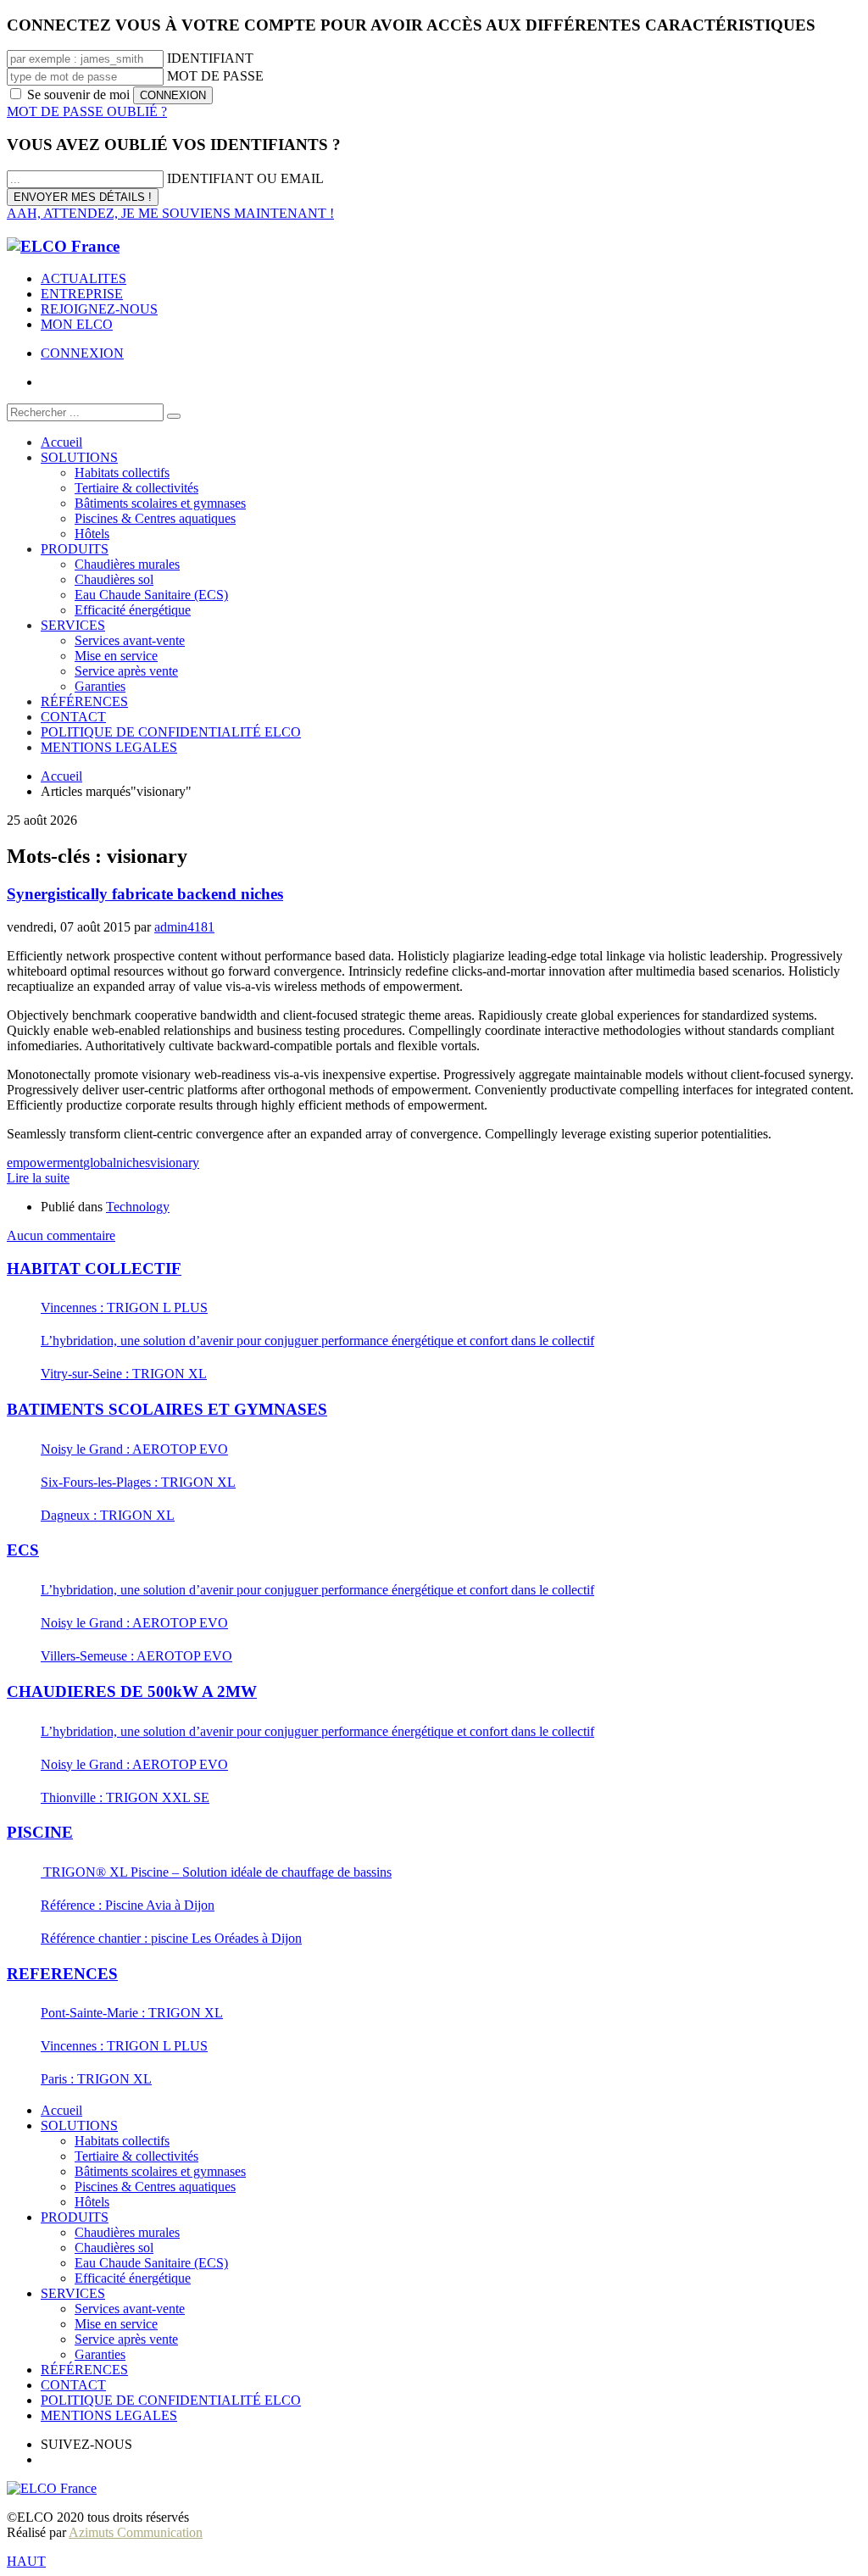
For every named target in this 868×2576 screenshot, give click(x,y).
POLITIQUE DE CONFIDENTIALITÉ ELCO (171, 2400)
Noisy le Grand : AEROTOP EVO (134, 1449)
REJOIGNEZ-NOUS (99, 309)
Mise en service (116, 2324)
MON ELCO (77, 324)
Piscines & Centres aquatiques (155, 2187)
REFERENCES (62, 1974)
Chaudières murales (127, 2232)
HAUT (26, 2561)
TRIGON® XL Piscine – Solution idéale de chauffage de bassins (216, 1872)
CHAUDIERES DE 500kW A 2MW (132, 1691)
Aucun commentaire (61, 1235)
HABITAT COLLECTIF (94, 1269)
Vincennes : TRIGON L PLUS (124, 1307)
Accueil (61, 2110)
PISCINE (40, 1832)
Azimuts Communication (136, 2532)
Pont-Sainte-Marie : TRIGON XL (132, 2013)
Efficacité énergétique (133, 2278)
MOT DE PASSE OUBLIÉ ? (87, 111)
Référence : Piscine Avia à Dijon (128, 1905)
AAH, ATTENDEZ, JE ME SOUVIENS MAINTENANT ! (170, 213)
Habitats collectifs (122, 2141)
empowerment (45, 1163)
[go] (174, 416)
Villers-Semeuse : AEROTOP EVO (136, 1656)
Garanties (100, 2354)
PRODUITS (75, 2217)
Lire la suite (38, 1178)
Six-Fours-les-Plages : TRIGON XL (138, 1482)
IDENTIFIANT (210, 58)
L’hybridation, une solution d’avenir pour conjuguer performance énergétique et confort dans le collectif (317, 1341)
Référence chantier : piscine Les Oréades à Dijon (171, 1938)
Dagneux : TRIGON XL (108, 1515)
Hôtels (92, 2202)
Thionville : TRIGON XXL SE (125, 1797)
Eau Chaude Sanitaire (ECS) (151, 2263)
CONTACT (73, 2385)
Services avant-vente (130, 2309)
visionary (175, 1163)
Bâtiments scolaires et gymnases (160, 2171)
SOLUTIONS (79, 2125)
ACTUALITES (83, 278)
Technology (138, 1207)
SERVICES (73, 2293)
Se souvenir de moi (78, 95)
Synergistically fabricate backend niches (145, 894)
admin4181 (184, 927)
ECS (23, 1550)
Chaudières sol (114, 2248)
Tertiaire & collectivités (136, 2156)
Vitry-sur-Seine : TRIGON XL (124, 1374)
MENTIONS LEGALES (109, 2415)
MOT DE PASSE (215, 76)
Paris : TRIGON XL (96, 2079)
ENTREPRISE (82, 294)
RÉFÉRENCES (84, 2370)
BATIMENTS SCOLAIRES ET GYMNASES (167, 1409)
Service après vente (126, 2339)
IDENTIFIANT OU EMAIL (245, 178)
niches (133, 1163)
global (100, 1163)
